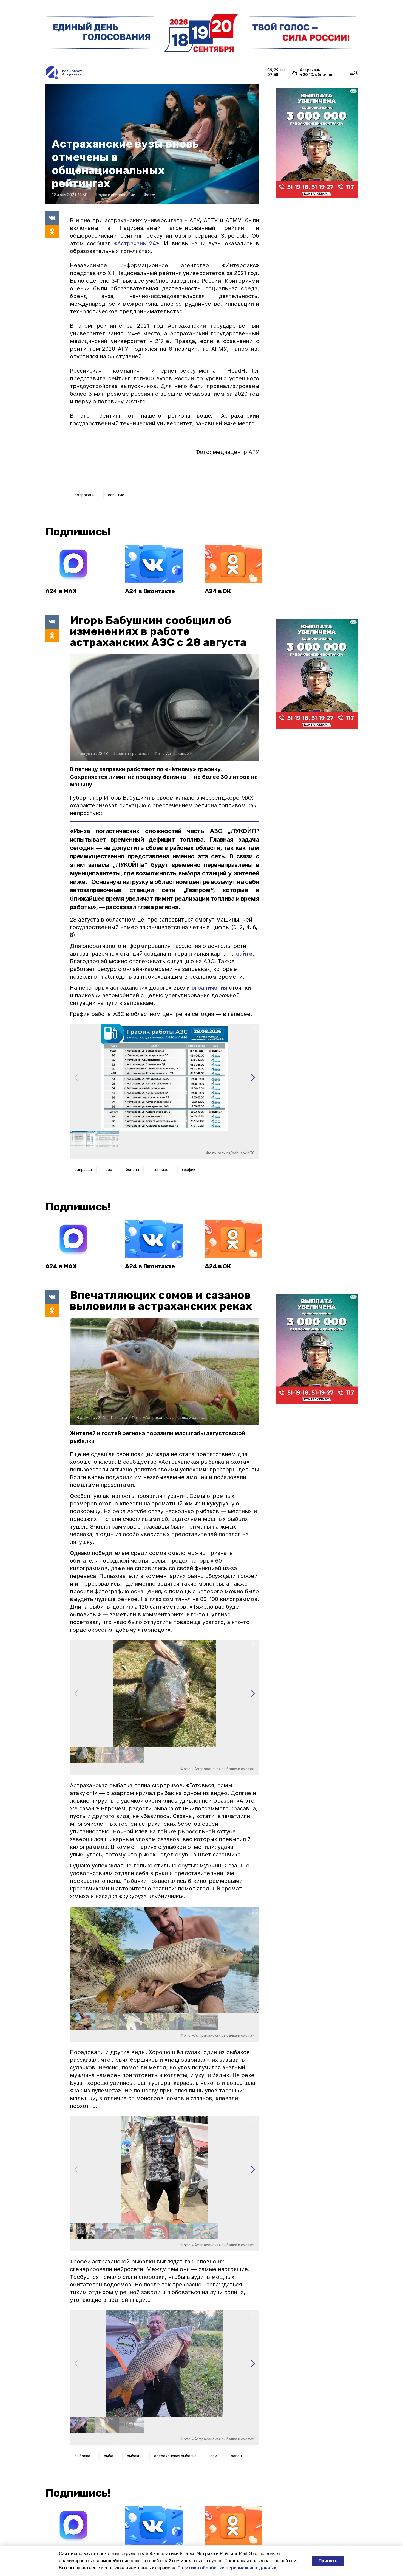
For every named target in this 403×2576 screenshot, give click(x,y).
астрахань (84, 495)
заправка (83, 1170)
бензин (132, 1170)
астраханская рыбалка (175, 2456)
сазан (236, 2456)
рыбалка (82, 2456)
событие (116, 495)
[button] (253, 1078)
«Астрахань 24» (137, 243)
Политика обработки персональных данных (227, 2568)
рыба (109, 2456)
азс (109, 1170)
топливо (161, 1170)
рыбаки (134, 2456)
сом (214, 2456)
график (189, 1170)
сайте (244, 954)
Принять (328, 2561)
